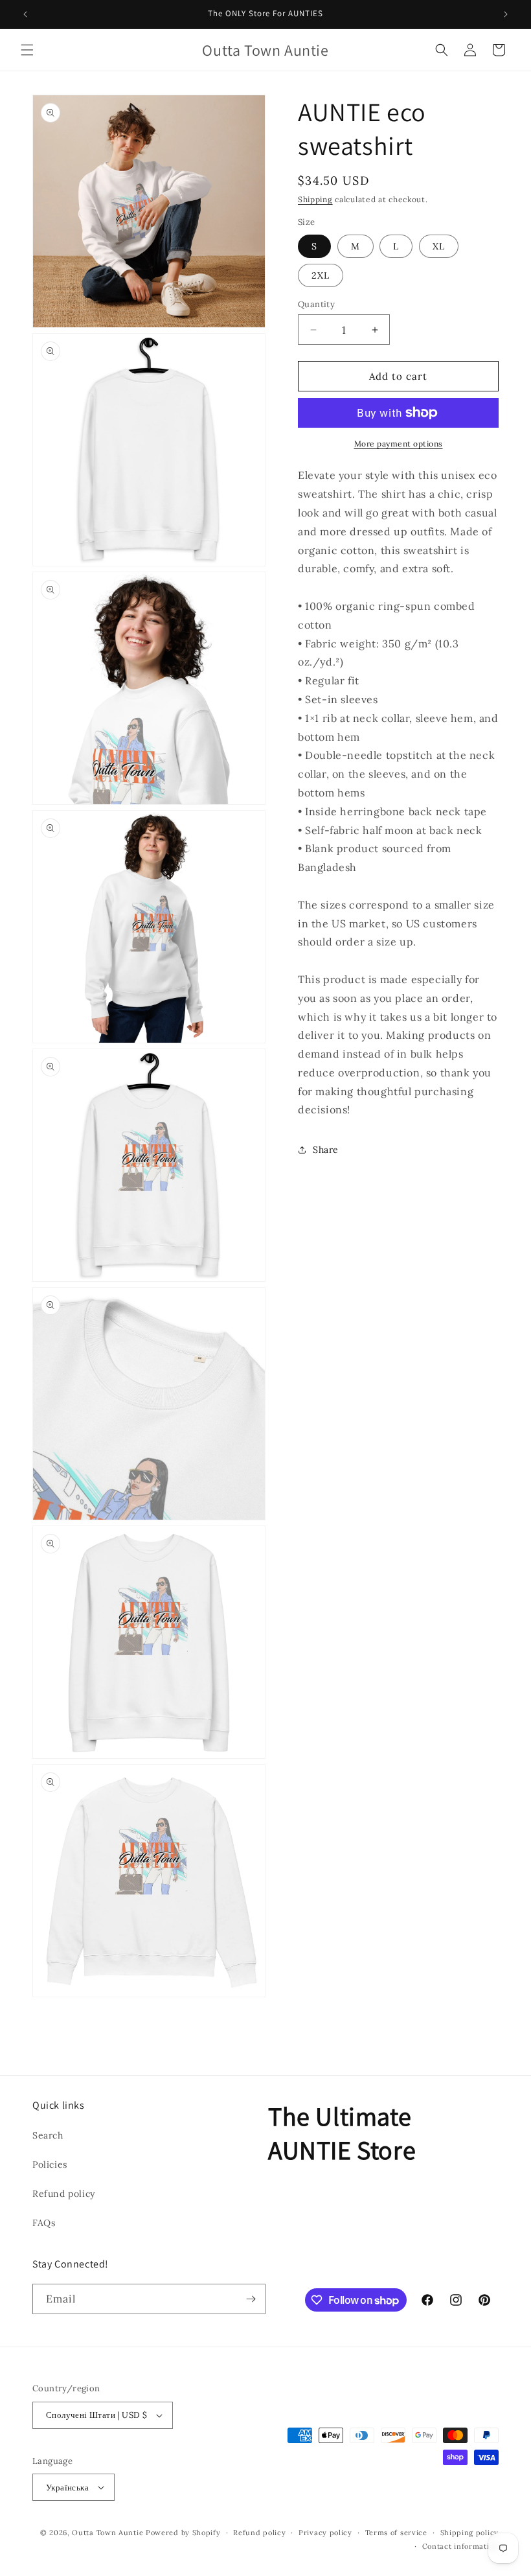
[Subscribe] (251, 2299)
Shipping (315, 199)
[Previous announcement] (25, 14)
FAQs (44, 2223)
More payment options (399, 444)
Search (48, 2135)
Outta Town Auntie (107, 2533)
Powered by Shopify (183, 2533)
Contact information (460, 2546)
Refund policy (64, 2194)
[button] (27, 50)
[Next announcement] (506, 14)
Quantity (316, 304)
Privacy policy (325, 2533)
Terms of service (396, 2533)
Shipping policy (470, 2533)
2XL (321, 275)
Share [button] (326, 1150)
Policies (50, 2164)
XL (439, 246)
